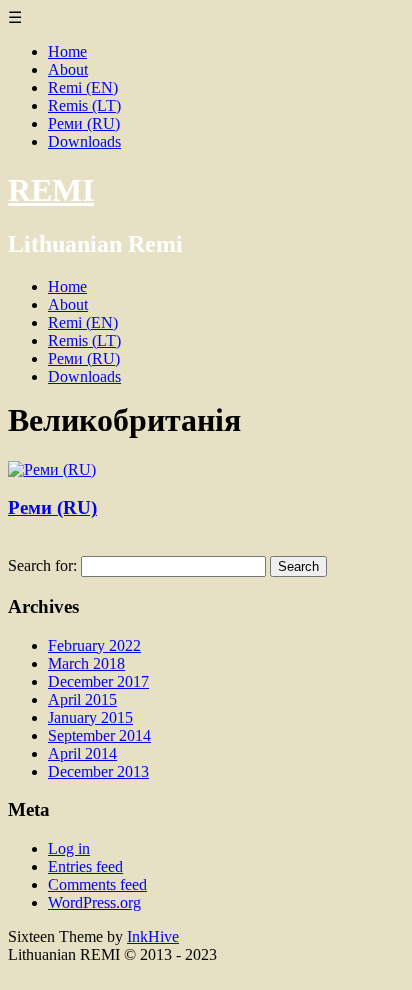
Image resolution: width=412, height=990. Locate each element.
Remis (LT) (84, 105)
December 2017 (98, 681)
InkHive (153, 936)
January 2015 (90, 717)
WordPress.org (94, 902)
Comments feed (97, 884)
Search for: (42, 565)
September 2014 (99, 735)
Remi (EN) (83, 87)
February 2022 (94, 645)
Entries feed (85, 866)
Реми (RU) (84, 123)
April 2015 (82, 699)
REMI (51, 190)
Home (67, 51)
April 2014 (82, 753)
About (68, 69)
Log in (69, 848)
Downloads (84, 141)
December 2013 (98, 771)
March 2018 (86, 663)
